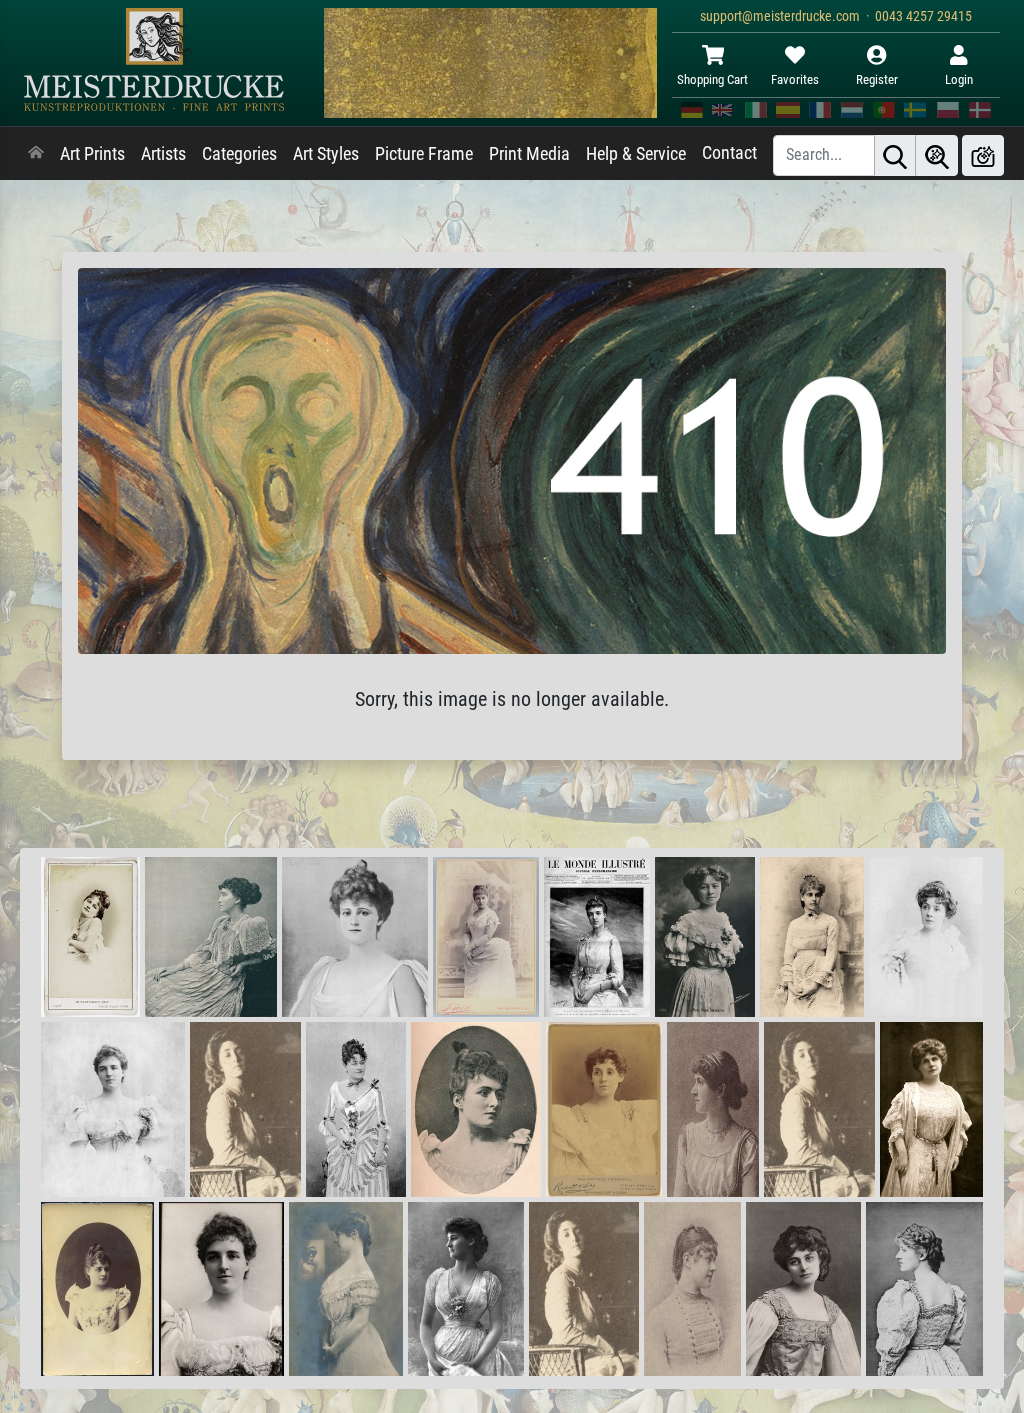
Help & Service (636, 154)
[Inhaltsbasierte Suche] (937, 155)
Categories (239, 154)
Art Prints (92, 154)
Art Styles (326, 154)
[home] (36, 154)
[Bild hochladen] (983, 155)
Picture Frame (424, 154)
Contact (729, 153)
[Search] (895, 155)
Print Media (529, 154)
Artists (163, 154)
